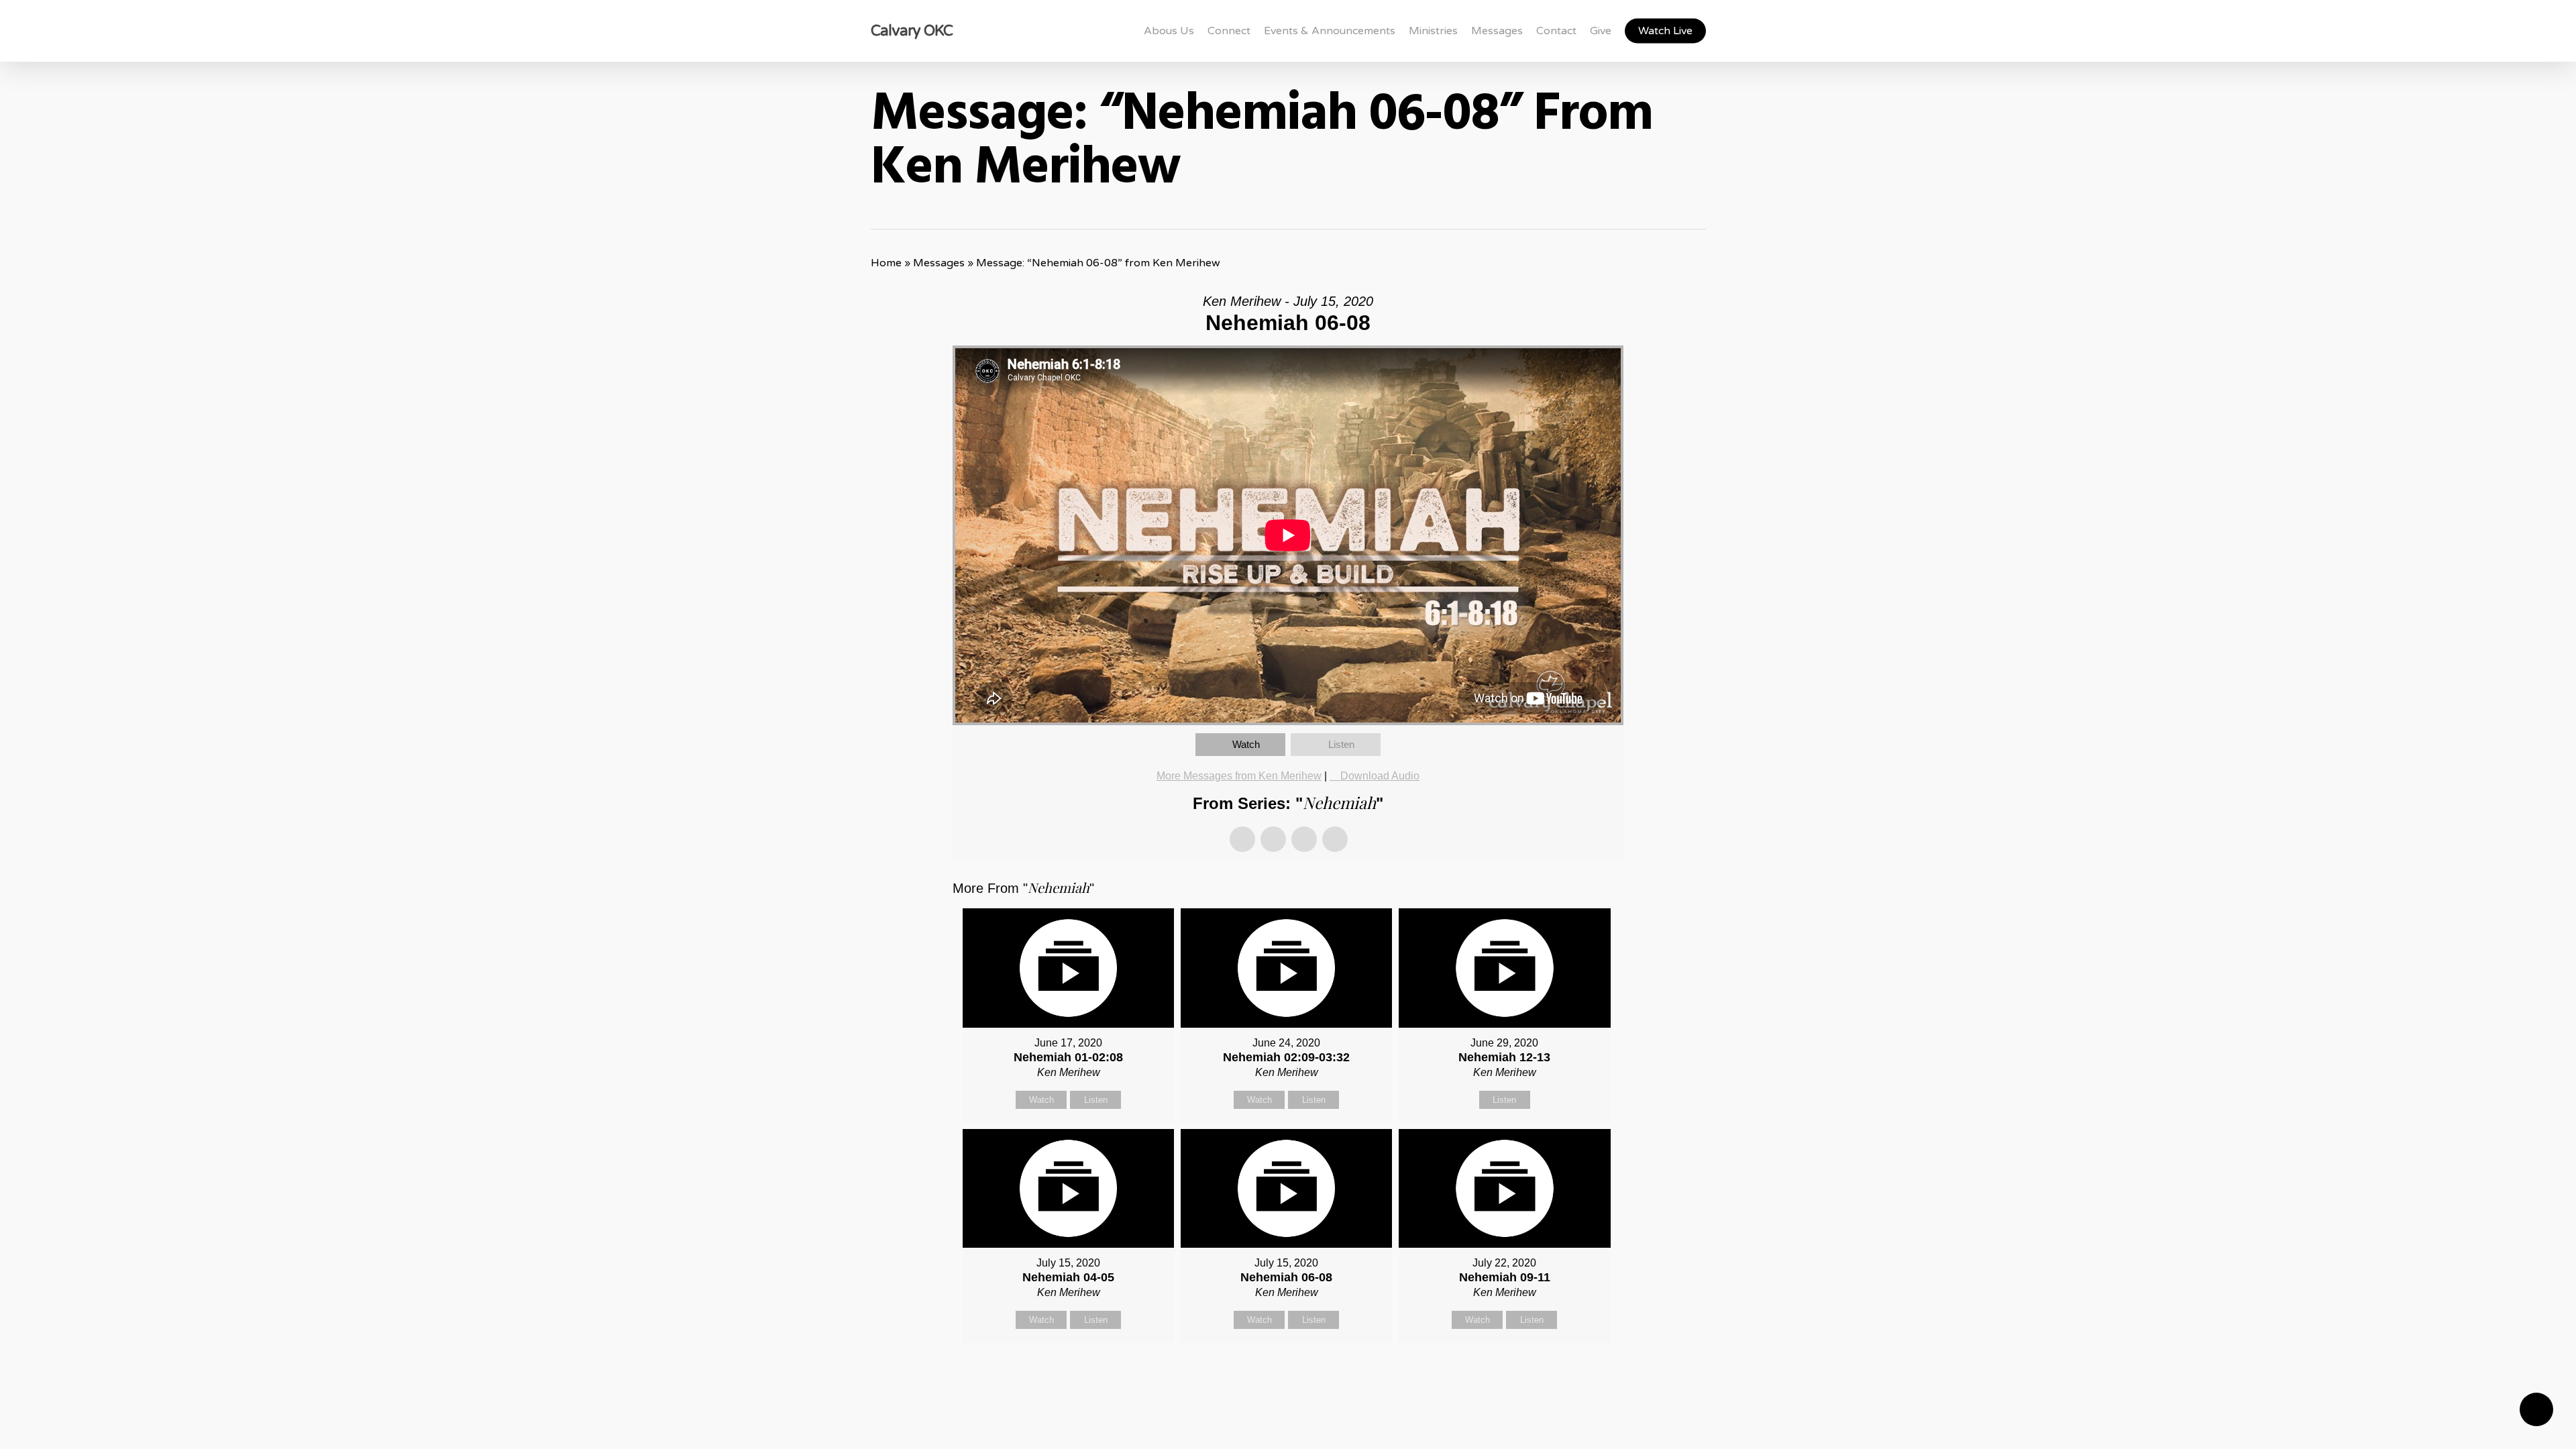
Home (886, 263)
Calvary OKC (912, 31)
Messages (939, 263)
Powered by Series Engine (1574, 1376)
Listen (1341, 744)
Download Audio (1380, 776)
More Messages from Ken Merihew (1239, 776)
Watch (1246, 744)
